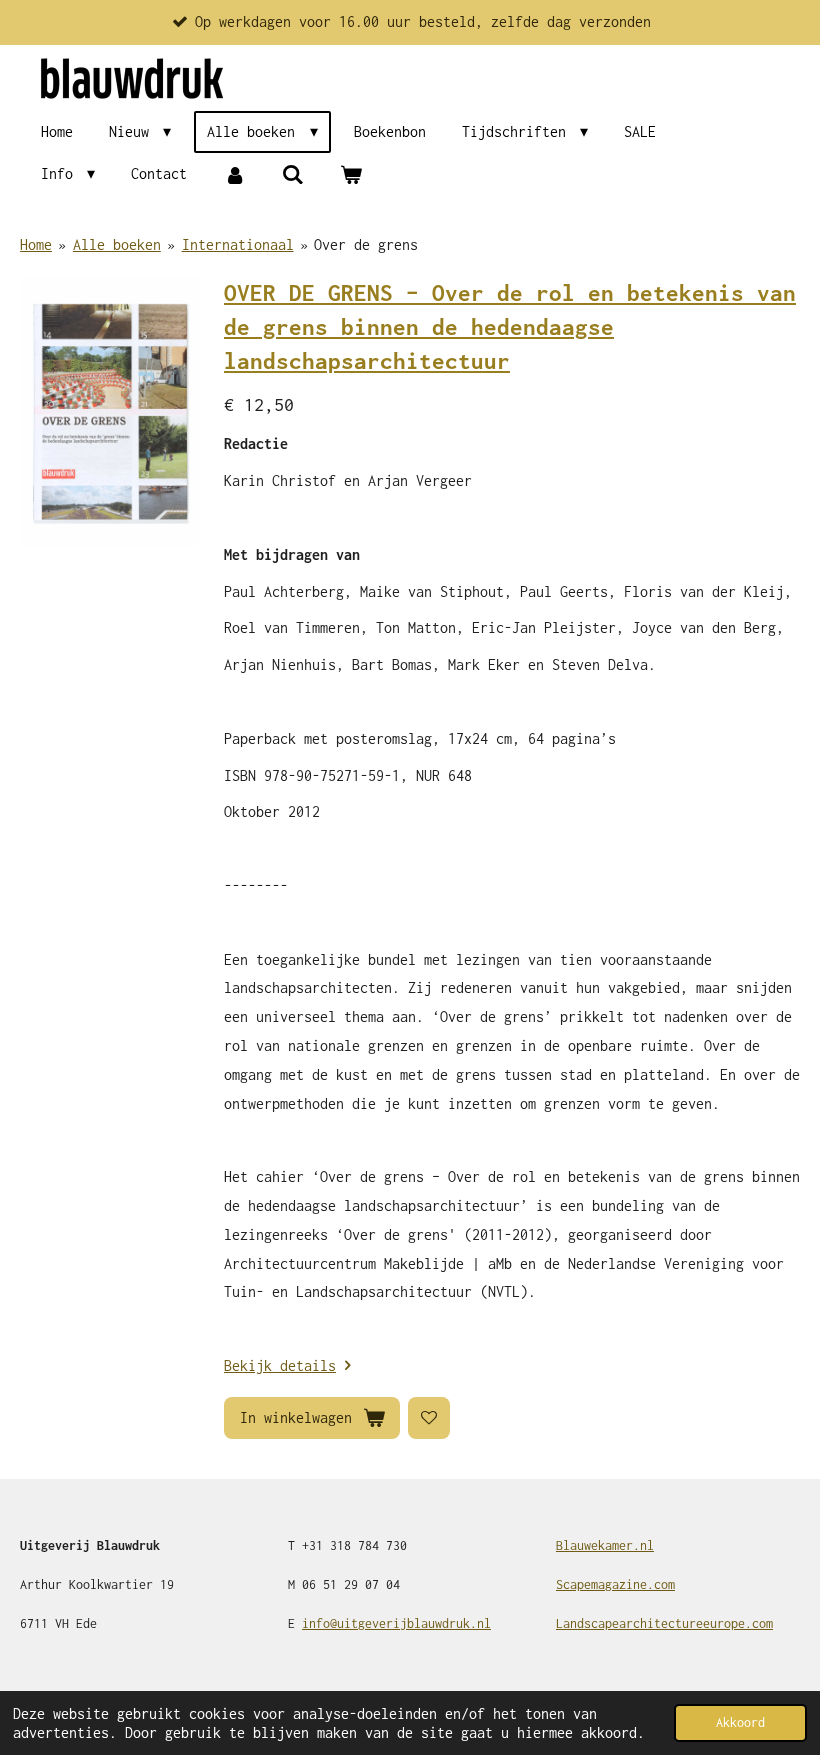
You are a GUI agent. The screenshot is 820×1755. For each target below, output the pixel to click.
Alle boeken (117, 244)
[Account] (234, 174)
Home (36, 244)
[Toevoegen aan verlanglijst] (429, 1418)
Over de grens (366, 244)
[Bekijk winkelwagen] (351, 174)
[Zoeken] (293, 174)
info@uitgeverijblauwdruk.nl (396, 1623)
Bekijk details (280, 1365)
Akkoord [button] (740, 1722)
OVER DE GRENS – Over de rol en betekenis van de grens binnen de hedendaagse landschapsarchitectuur (510, 327)
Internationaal (238, 244)
